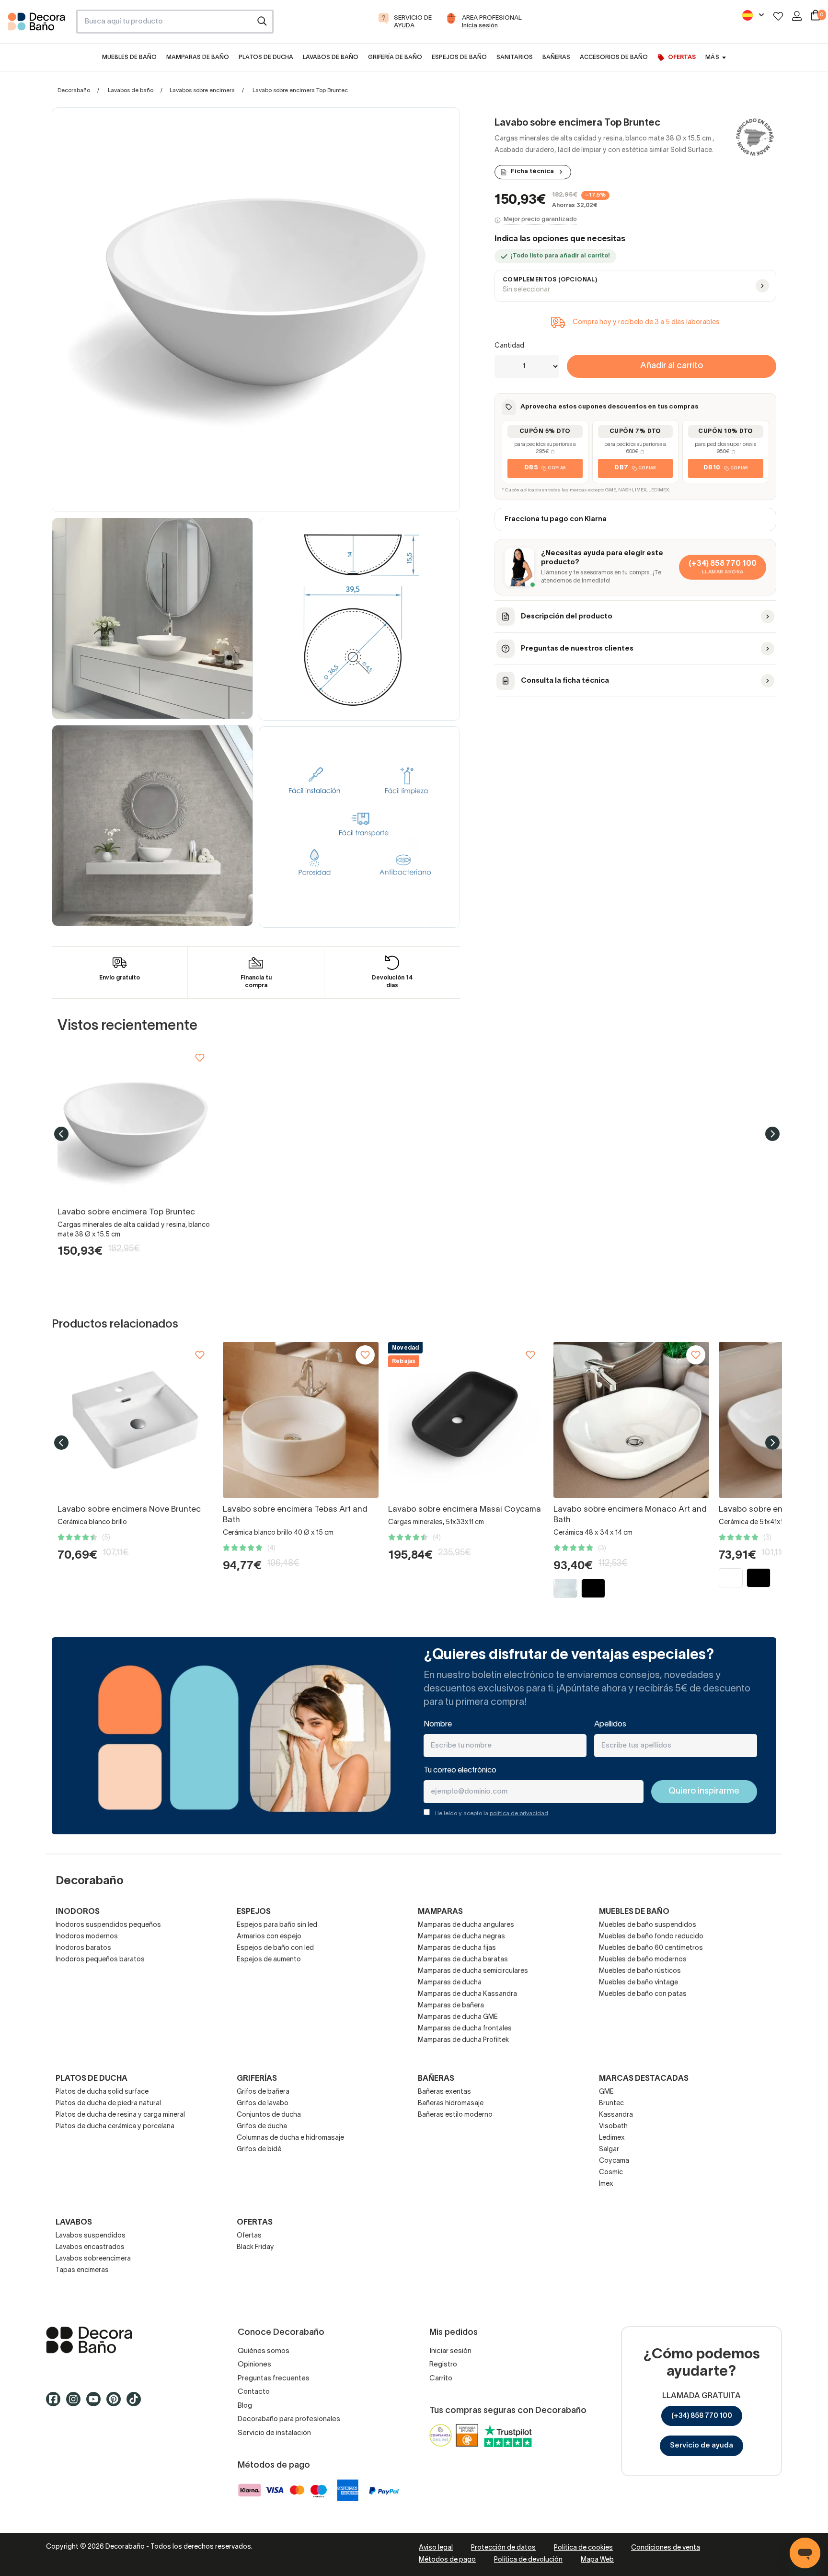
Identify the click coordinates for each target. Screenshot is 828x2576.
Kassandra (616, 2115)
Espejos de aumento (269, 1960)
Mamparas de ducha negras (461, 1937)
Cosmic (611, 2173)
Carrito (441, 2378)
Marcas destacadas (644, 2079)
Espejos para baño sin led (277, 1925)
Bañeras (436, 2079)
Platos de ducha (92, 2079)
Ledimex (612, 2138)
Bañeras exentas (444, 2092)
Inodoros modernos (87, 1937)
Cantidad (509, 346)
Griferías (257, 2079)
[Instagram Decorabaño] (76, 2404)
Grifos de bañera (263, 2092)
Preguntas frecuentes (274, 2378)
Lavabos (74, 2223)
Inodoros (78, 1912)
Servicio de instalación (274, 2433)
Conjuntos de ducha (269, 2115)
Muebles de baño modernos (643, 1960)
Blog (245, 2406)
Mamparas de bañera (451, 2006)
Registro (443, 2365)
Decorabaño (74, 90)
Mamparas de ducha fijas (457, 1948)
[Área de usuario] (797, 16)
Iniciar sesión (450, 2351)
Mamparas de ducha (450, 1983)
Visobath (613, 2127)
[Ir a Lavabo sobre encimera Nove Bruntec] (135, 1420)
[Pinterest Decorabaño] (116, 2404)
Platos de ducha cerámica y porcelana (115, 2127)
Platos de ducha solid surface (102, 2092)
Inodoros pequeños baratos (100, 1960)
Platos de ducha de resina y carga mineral (120, 2115)
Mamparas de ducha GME (458, 2017)
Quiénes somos (264, 2351)
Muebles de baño (634, 1912)
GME (606, 2092)
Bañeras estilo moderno (455, 2115)
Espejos (254, 1912)
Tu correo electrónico (460, 1771)
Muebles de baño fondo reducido (651, 1937)
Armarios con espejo (269, 1937)
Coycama (614, 2161)
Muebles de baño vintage (638, 1983)
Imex (606, 2184)
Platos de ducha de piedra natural (108, 2104)
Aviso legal (436, 2548)
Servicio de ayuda (701, 2446)
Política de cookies (583, 2548)
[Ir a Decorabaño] (126, 2340)
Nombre (438, 1725)
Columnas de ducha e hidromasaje (290, 2138)
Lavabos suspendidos (91, 2236)
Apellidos (610, 1725)
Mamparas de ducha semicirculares (473, 1971)
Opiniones (254, 2365)
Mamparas (440, 1912)
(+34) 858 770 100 (702, 2416)
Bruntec (611, 2104)
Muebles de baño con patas (643, 1994)
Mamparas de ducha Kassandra (467, 1994)
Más (712, 57)
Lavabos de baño (131, 90)
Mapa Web (597, 2560)
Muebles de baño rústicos (640, 1971)
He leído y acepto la (492, 1813)
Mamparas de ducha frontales (465, 2029)
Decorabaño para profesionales (289, 2419)
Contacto (254, 2392)
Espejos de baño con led (275, 1948)
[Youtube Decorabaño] (96, 2404)
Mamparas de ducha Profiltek (463, 2040)
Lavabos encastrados (90, 2247)
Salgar (609, 2150)
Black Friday (255, 2247)
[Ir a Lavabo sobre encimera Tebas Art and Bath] (301, 1420)
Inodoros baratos (83, 1948)
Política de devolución (528, 2560)
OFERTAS (255, 2223)
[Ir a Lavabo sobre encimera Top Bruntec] (135, 1123)
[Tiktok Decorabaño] (137, 2404)
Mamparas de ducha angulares (466, 1925)
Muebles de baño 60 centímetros (651, 1948)
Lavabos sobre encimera (202, 90)
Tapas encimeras (82, 2270)
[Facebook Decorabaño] (56, 2404)
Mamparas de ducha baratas (463, 1960)
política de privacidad (519, 1813)
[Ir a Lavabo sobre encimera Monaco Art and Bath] (631, 1420)
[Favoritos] (778, 16)
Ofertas (249, 2236)
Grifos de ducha (262, 2127)
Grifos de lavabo (263, 2104)
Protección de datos (503, 2548)
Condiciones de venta (666, 2548)
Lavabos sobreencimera (93, 2259)
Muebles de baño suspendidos (648, 1925)
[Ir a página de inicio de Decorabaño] (38, 24)
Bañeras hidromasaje (451, 2104)
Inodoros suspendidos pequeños (108, 1925)
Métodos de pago (447, 2560)
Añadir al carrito (672, 366)
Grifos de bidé (259, 2150)
